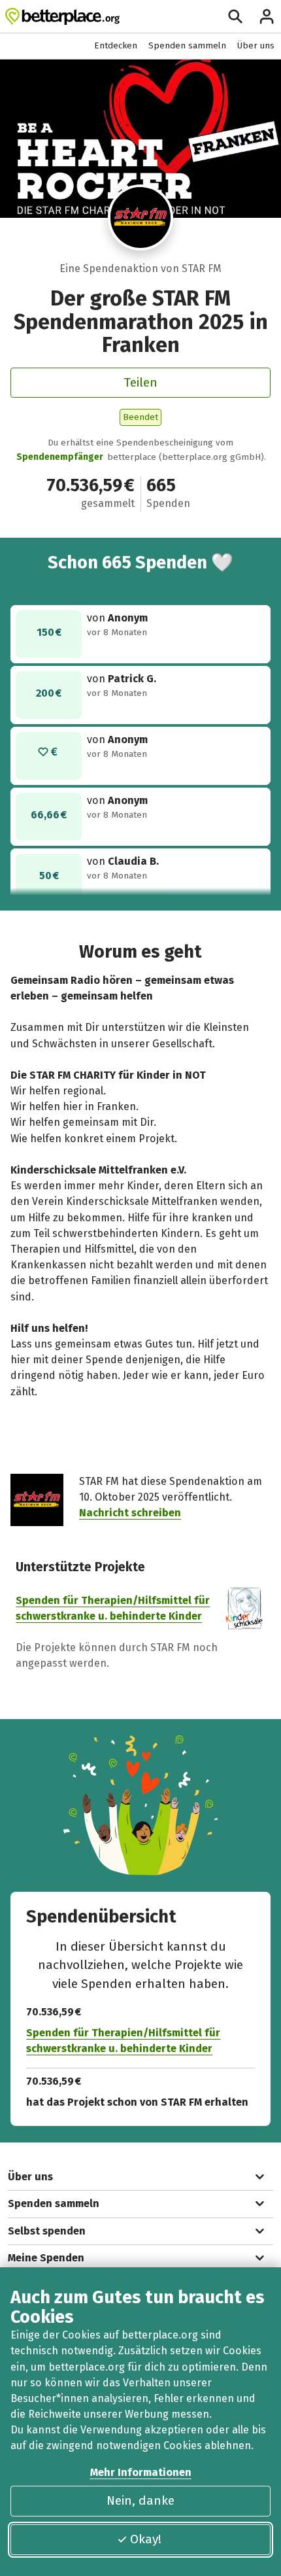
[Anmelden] (267, 16)
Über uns (256, 45)
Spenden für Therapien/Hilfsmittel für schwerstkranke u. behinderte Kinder (123, 2041)
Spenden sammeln (187, 45)
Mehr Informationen (141, 2472)
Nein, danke (140, 2500)
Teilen (140, 382)
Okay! (146, 2539)
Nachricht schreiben (130, 1513)
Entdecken (116, 45)
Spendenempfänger (60, 457)
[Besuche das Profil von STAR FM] (141, 218)
